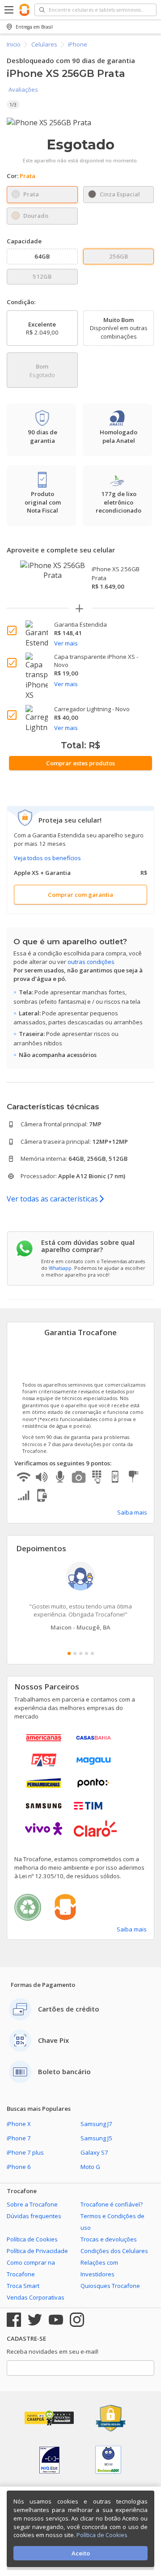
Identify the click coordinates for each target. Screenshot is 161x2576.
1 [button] (69, 1653)
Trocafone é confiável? (112, 2204)
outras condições (91, 962)
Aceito (81, 2553)
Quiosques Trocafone (110, 2286)
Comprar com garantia (80, 895)
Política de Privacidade (37, 2251)
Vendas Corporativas (36, 2297)
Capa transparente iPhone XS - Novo (96, 661)
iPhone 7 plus (25, 2152)
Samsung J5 (96, 2138)
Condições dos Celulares (114, 2251)
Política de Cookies (32, 2239)
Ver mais (66, 643)
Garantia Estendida (80, 624)
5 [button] (92, 1653)
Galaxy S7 (94, 2152)
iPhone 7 (19, 2138)
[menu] (10, 10)
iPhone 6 (19, 2167)
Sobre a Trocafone (32, 2204)
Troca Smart (23, 2286)
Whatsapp (60, 1268)
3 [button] (81, 1653)
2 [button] (75, 1653)
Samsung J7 (96, 2124)
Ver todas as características (53, 1199)
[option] (80, 123)
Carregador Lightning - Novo (92, 709)
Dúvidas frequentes (34, 2216)
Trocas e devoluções (109, 2239)
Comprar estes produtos (80, 763)
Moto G (90, 2167)
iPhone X (19, 2124)
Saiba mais (132, 1512)
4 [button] (87, 1653)
